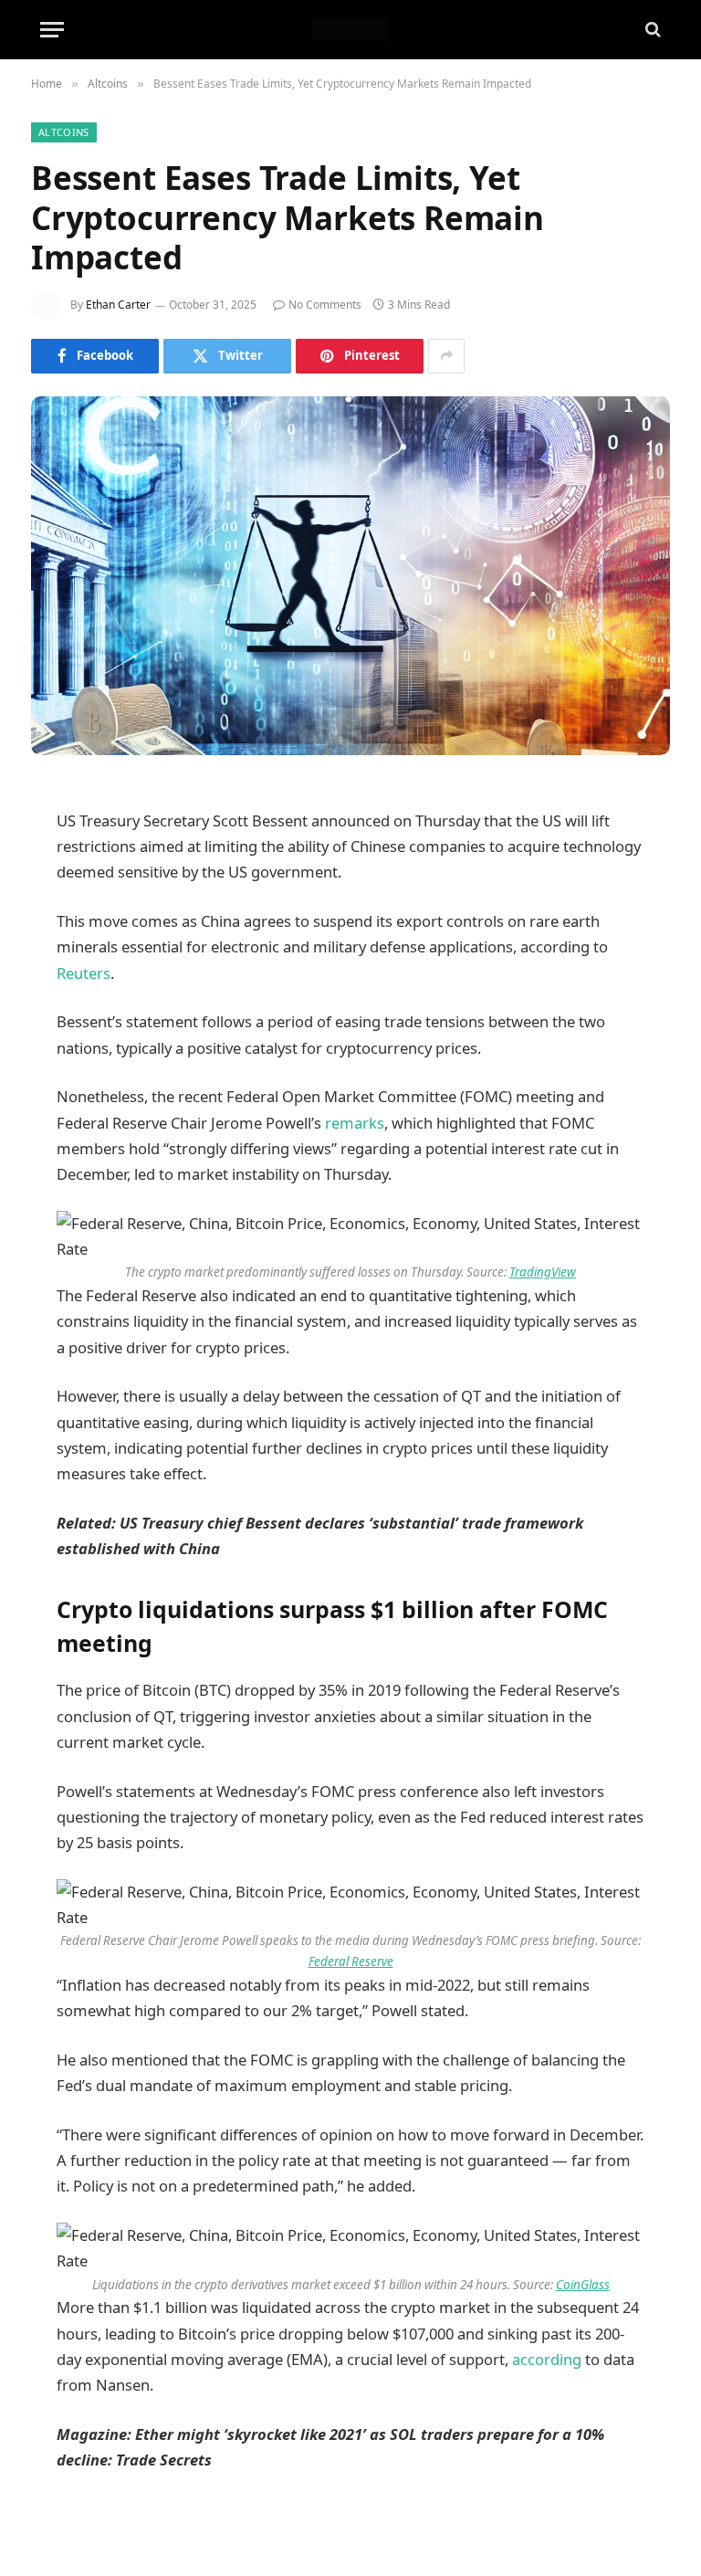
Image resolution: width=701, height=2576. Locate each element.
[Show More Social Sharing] (446, 356)
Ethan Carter (118, 305)
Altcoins (64, 132)
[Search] (651, 30)
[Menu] (52, 30)
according (547, 2359)
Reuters (84, 973)
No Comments (325, 305)
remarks (355, 1123)
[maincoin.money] (350, 30)
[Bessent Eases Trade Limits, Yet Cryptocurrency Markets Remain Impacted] (350, 576)
